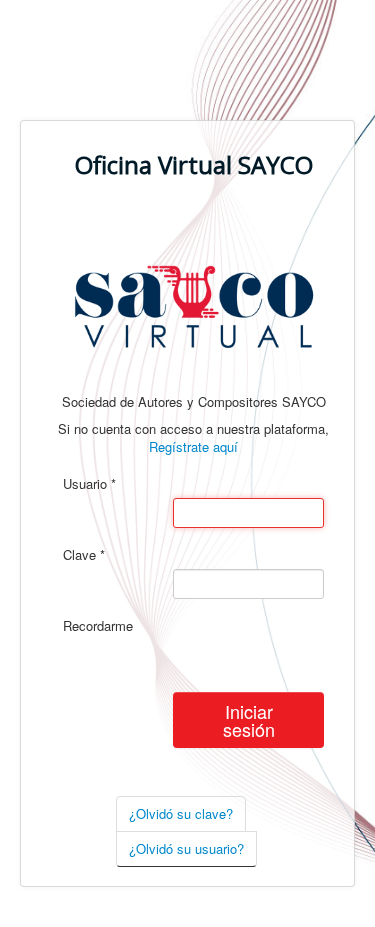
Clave (84, 555)
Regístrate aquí (193, 446)
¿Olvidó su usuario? (186, 848)
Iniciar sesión (249, 720)
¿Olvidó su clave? (181, 813)
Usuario (89, 484)
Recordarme (98, 626)
